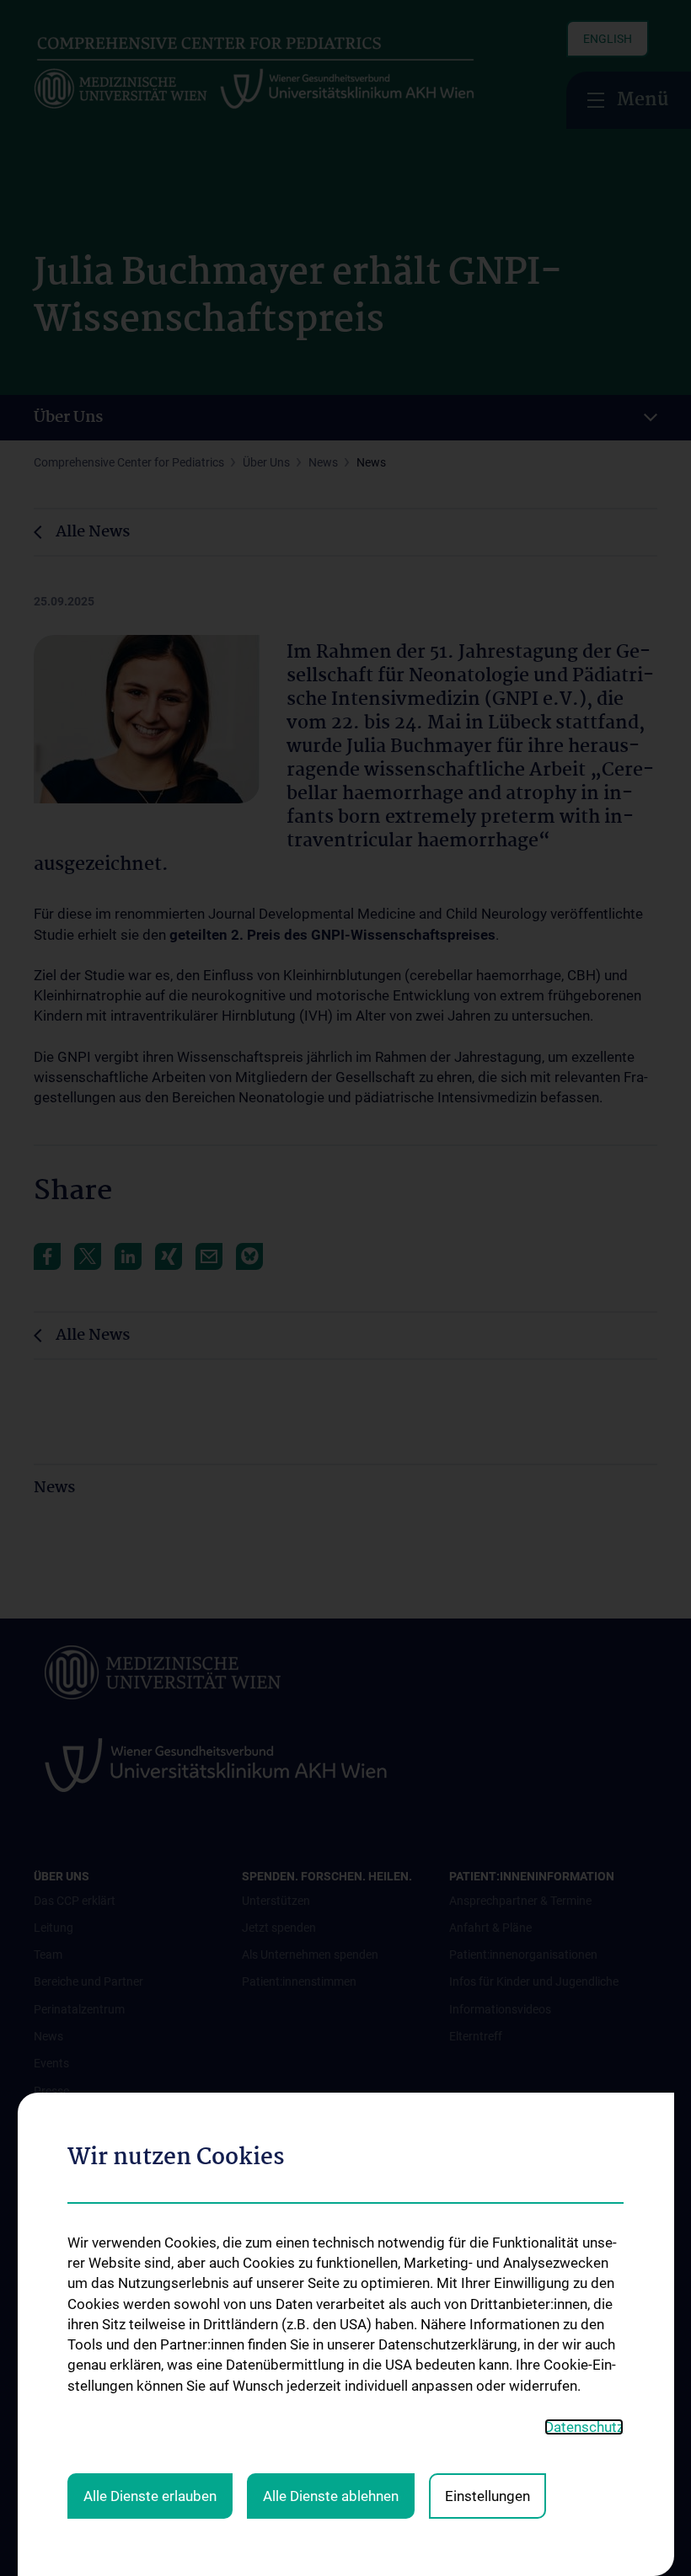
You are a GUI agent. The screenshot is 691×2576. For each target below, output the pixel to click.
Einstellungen (487, 2496)
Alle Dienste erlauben (150, 2496)
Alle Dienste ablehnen (331, 2496)
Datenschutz (584, 2427)
